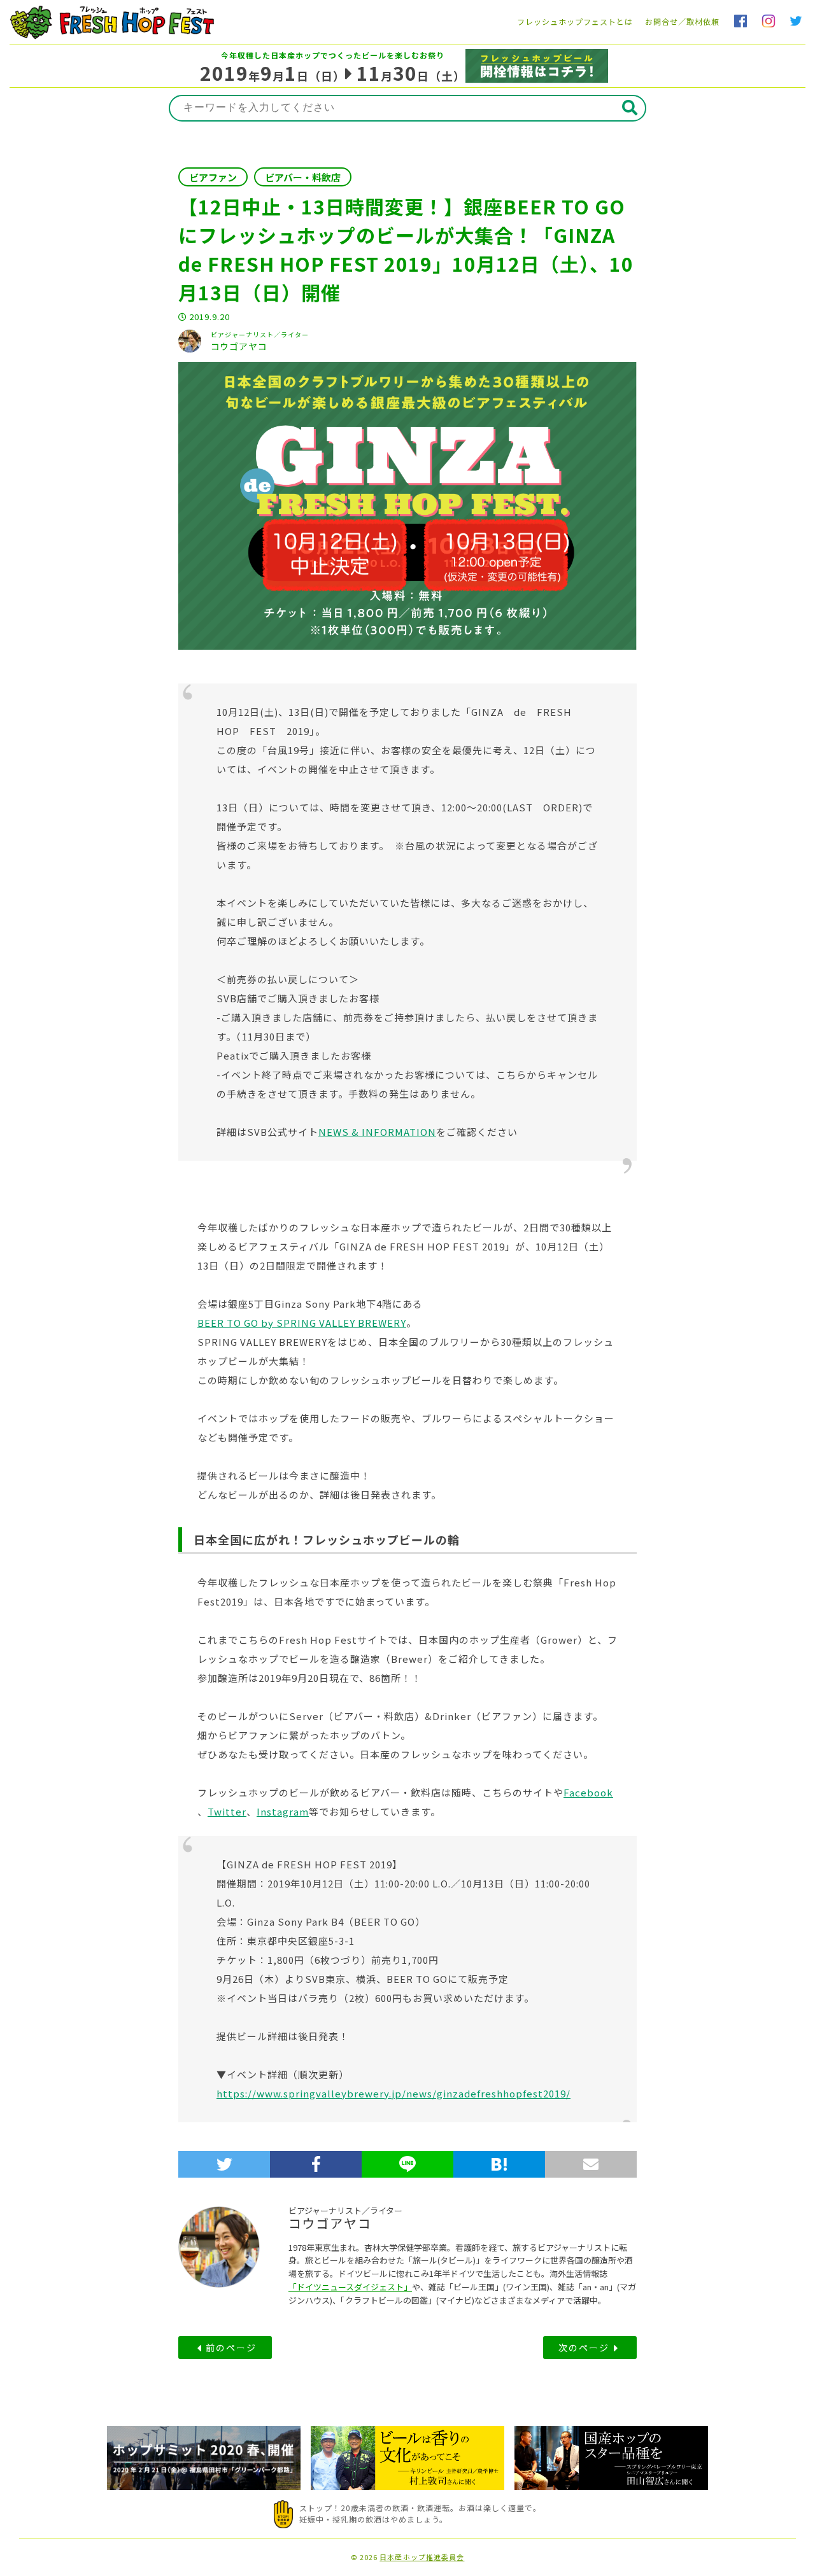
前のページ (231, 2348)
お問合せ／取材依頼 (682, 21)
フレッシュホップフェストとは (575, 21)
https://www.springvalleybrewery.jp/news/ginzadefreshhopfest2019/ (393, 2093)
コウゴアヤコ (330, 2223)
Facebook (588, 1792)
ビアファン (213, 177)
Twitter (227, 1811)
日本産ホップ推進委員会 (422, 2557)
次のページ (584, 2348)
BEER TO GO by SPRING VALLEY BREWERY (302, 1323)
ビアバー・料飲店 (303, 177)
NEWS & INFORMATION (377, 1132)
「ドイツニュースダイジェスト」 (350, 2287)
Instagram (283, 1811)
